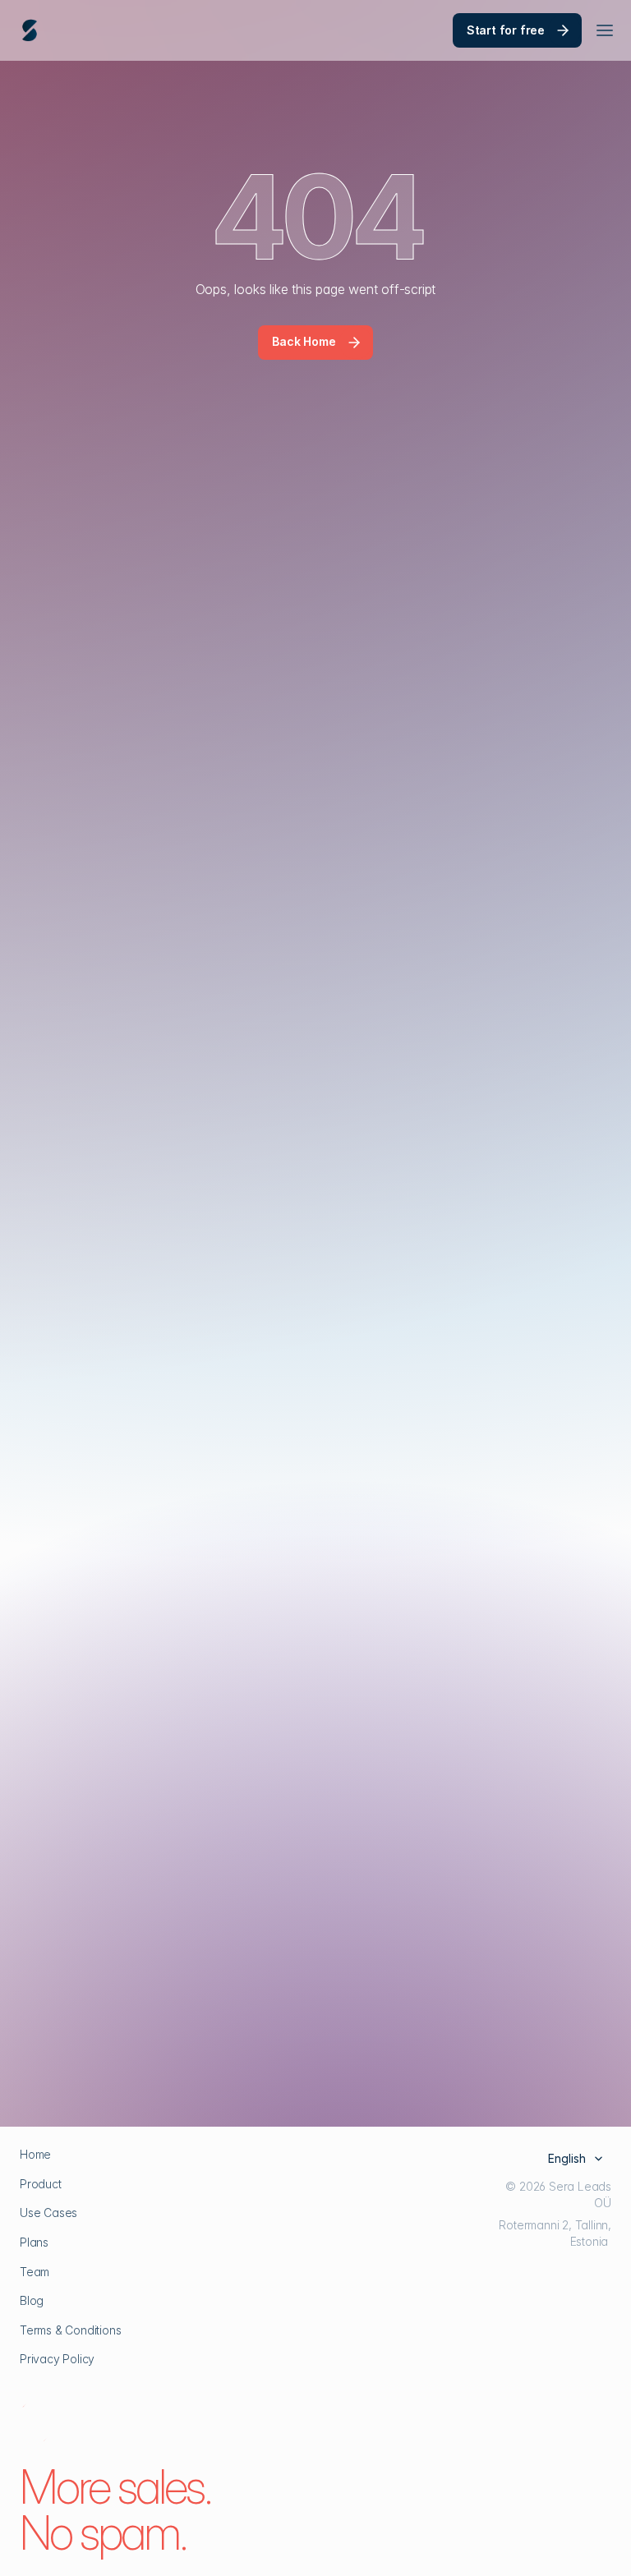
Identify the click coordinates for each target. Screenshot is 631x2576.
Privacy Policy (57, 2359)
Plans (34, 2242)
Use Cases (48, 2213)
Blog (32, 2300)
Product (41, 2184)
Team (35, 2272)
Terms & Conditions (70, 2330)
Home (35, 2154)
